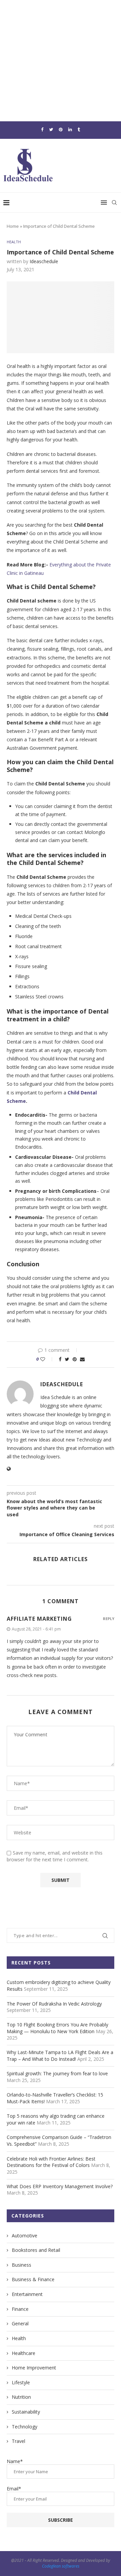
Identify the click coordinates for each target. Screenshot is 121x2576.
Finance (20, 2309)
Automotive (25, 2236)
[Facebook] (42, 129)
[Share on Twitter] (67, 1359)
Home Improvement (34, 2368)
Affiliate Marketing (39, 1619)
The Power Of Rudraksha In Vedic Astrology (54, 2004)
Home (13, 226)
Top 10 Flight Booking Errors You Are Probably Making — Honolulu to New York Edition (57, 2028)
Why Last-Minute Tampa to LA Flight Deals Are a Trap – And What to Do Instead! (60, 2056)
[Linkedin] (70, 129)
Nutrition (21, 2397)
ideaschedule (44, 261)
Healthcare (24, 2353)
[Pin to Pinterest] (75, 1359)
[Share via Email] (82, 1359)
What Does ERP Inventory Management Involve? (60, 2186)
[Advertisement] (61, 61)
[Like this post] (47, 1359)
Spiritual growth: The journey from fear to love (57, 2073)
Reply (109, 1619)
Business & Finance (33, 2279)
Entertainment (27, 2294)
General (20, 2323)
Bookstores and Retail (36, 2250)
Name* (15, 2461)
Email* (14, 2489)
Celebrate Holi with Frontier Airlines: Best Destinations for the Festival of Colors (51, 2162)
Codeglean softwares (61, 2566)
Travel (18, 2441)
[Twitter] (51, 129)
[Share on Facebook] (60, 1359)
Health (14, 242)
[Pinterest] (61, 129)
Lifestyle (21, 2382)
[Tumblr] (79, 129)
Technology (25, 2427)
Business (22, 2265)
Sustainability (26, 2412)
